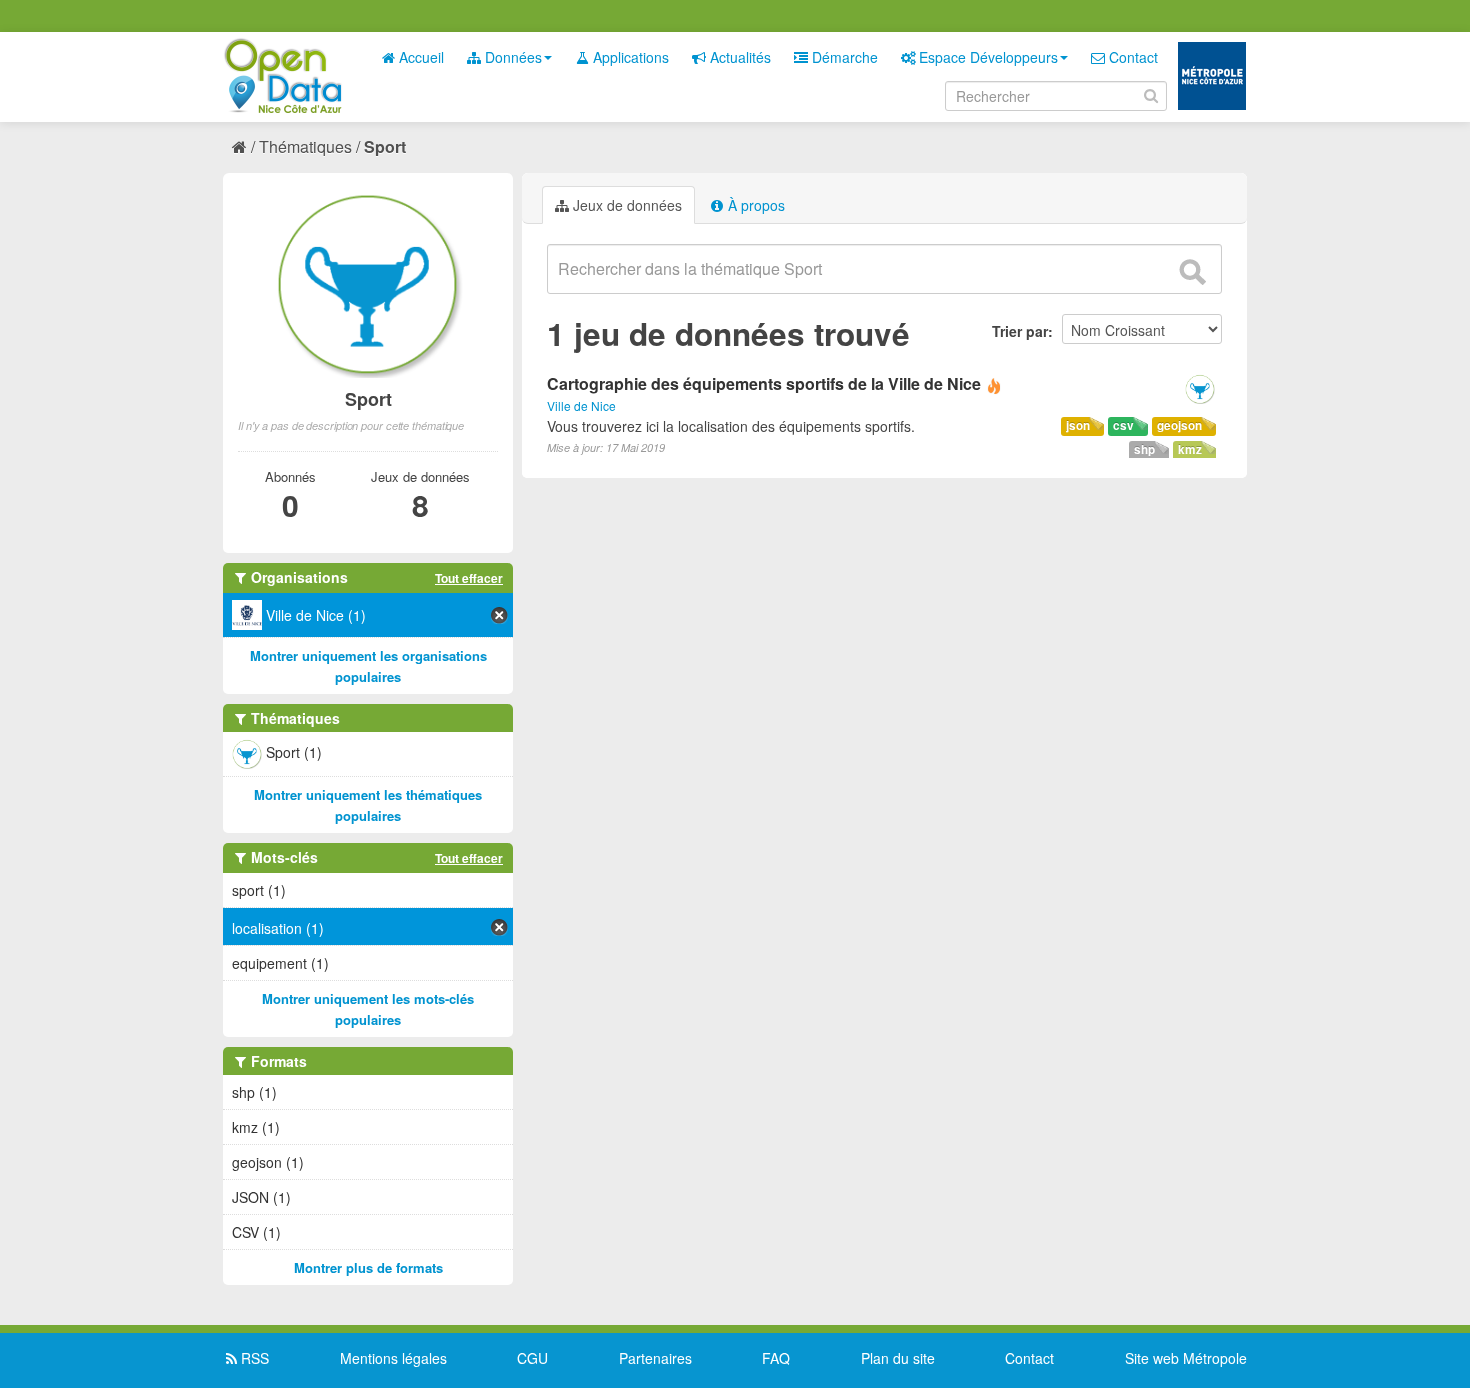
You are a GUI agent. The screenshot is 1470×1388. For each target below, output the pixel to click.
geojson (1179, 425)
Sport (385, 146)
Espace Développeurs (986, 57)
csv (1123, 425)
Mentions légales (393, 1358)
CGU (532, 1358)
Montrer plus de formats (368, 1267)
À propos (754, 205)
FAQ (776, 1358)
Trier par (1020, 331)
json (1078, 425)
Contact (1131, 57)
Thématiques (305, 146)
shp (1144, 449)
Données (511, 57)
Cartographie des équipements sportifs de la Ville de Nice (764, 383)
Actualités (738, 57)
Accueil (419, 57)
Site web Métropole (1186, 1358)
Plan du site (898, 1358)
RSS (253, 1358)
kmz (1190, 449)
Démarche (843, 57)
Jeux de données (625, 205)
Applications (629, 57)
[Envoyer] (1192, 272)
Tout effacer (469, 578)
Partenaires (655, 1358)
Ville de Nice (581, 405)
